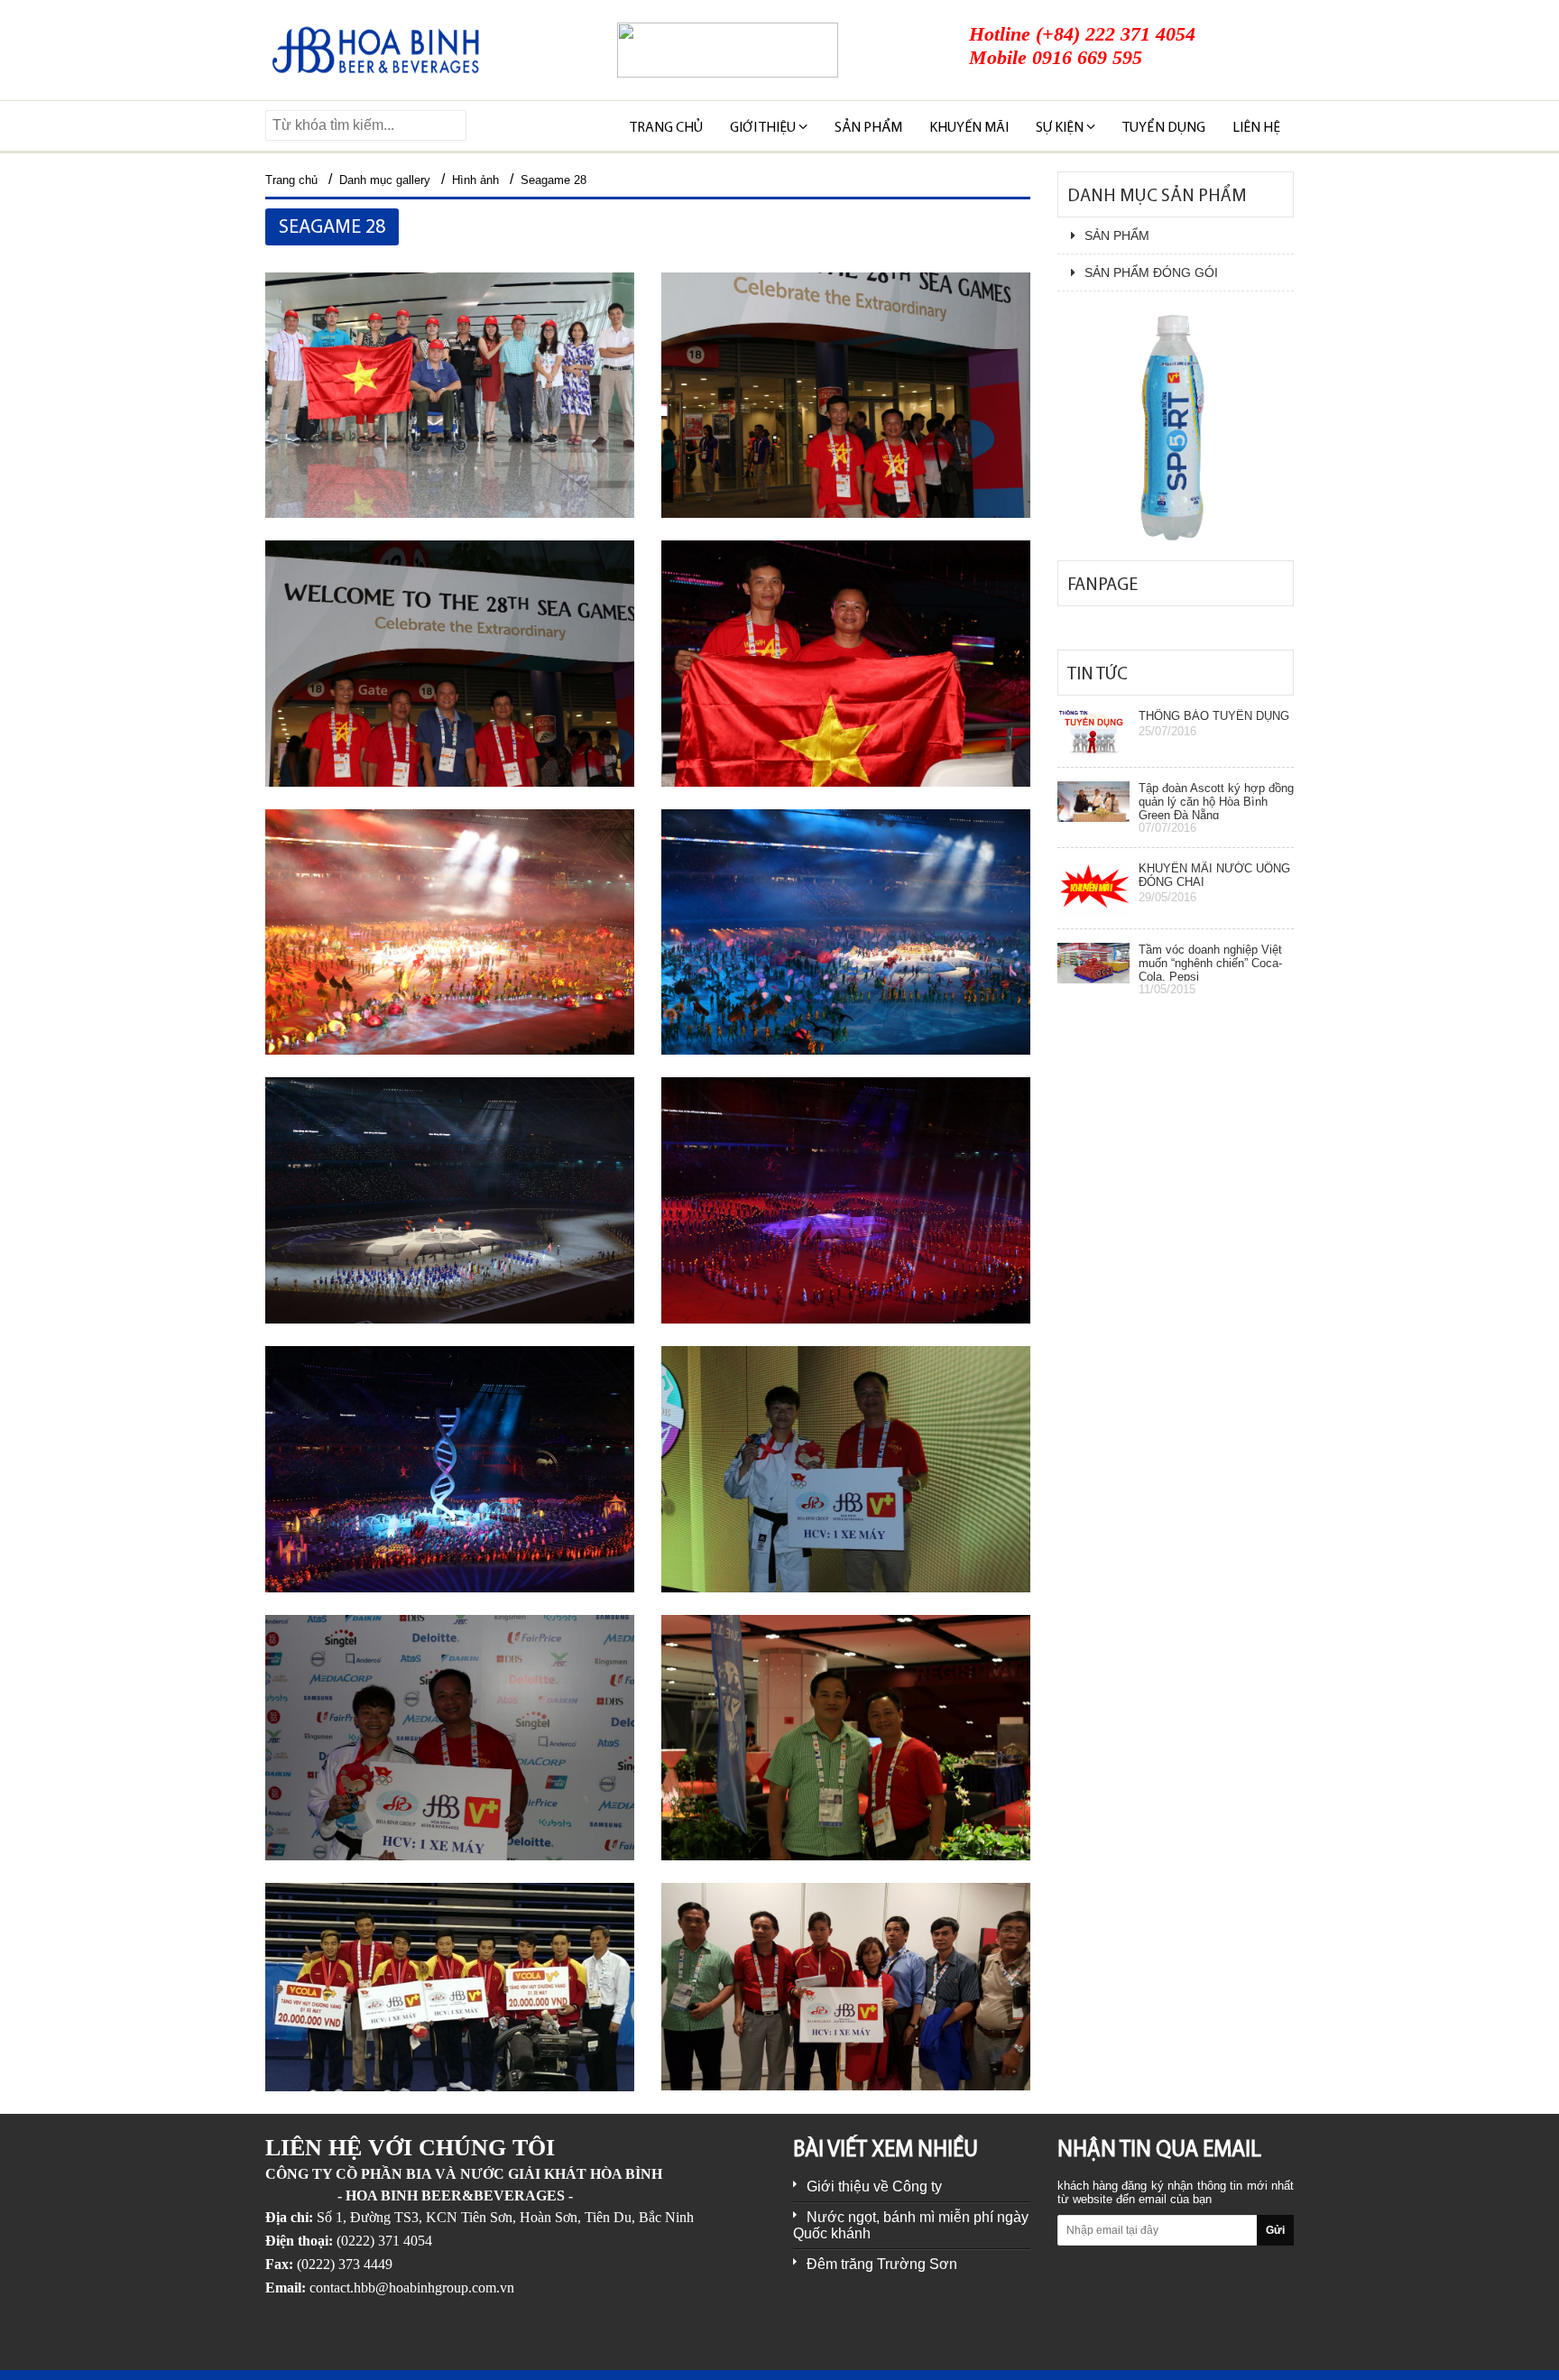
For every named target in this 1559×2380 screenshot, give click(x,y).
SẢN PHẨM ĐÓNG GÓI (1151, 272)
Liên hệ (1256, 128)
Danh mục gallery (385, 180)
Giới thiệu (764, 128)
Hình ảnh (475, 180)
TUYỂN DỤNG (1164, 128)
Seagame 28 (553, 180)
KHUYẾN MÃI (969, 128)
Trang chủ (666, 128)
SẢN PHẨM (868, 128)
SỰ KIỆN (1061, 128)
